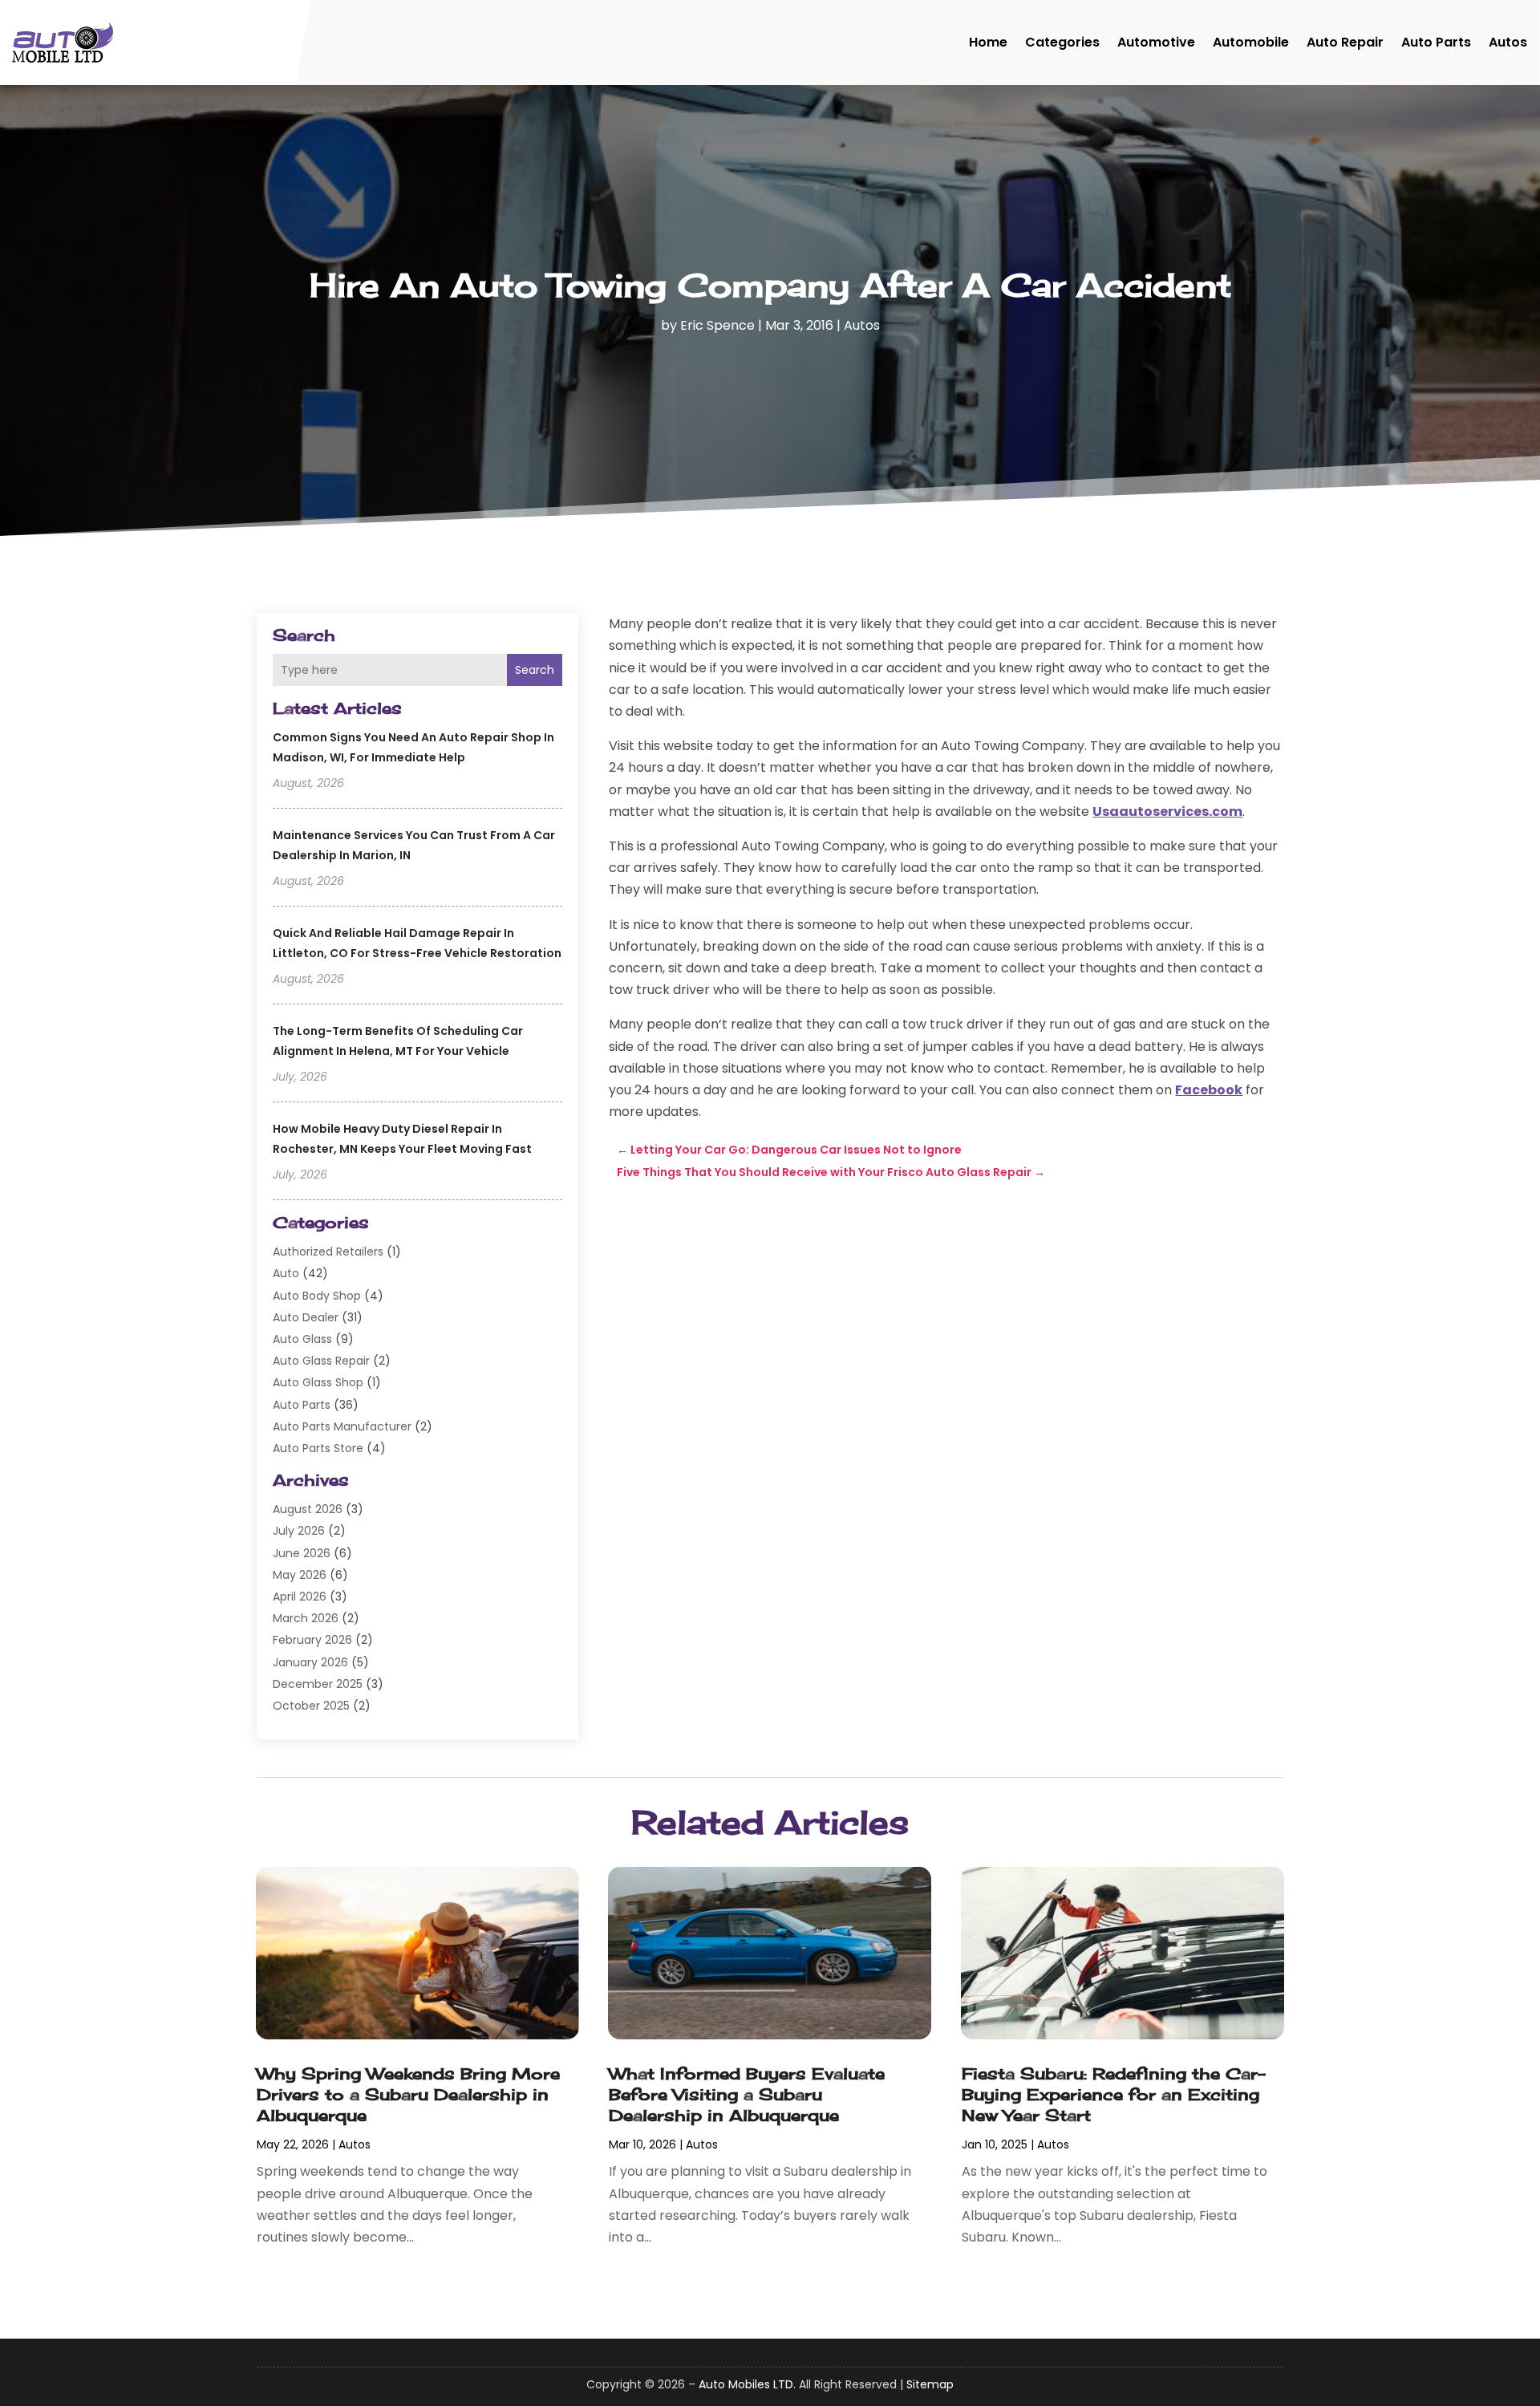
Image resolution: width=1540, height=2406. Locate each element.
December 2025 (318, 1684)
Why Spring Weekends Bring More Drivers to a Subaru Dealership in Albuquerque (408, 2094)
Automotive (1156, 42)
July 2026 (299, 1531)
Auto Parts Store (318, 1448)
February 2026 (312, 1640)
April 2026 (300, 1597)
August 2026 (308, 1509)
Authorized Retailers (328, 1252)
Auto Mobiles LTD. (747, 2384)
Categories (1062, 42)
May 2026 (300, 1575)
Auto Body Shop (317, 1296)
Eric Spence (717, 325)
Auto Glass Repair (321, 1361)
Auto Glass (302, 1339)
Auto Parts (1436, 42)
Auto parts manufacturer (342, 1426)
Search (535, 670)
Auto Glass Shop (318, 1382)
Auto (286, 1273)
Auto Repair (1345, 42)
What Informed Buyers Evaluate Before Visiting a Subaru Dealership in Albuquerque (747, 2094)
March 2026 (306, 1618)
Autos (1508, 42)
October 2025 (311, 1706)
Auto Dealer (306, 1317)
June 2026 (302, 1553)
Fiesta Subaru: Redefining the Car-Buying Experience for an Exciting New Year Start (1114, 2094)
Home (988, 42)
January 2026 (310, 1662)
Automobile (1251, 42)
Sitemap (930, 2384)
